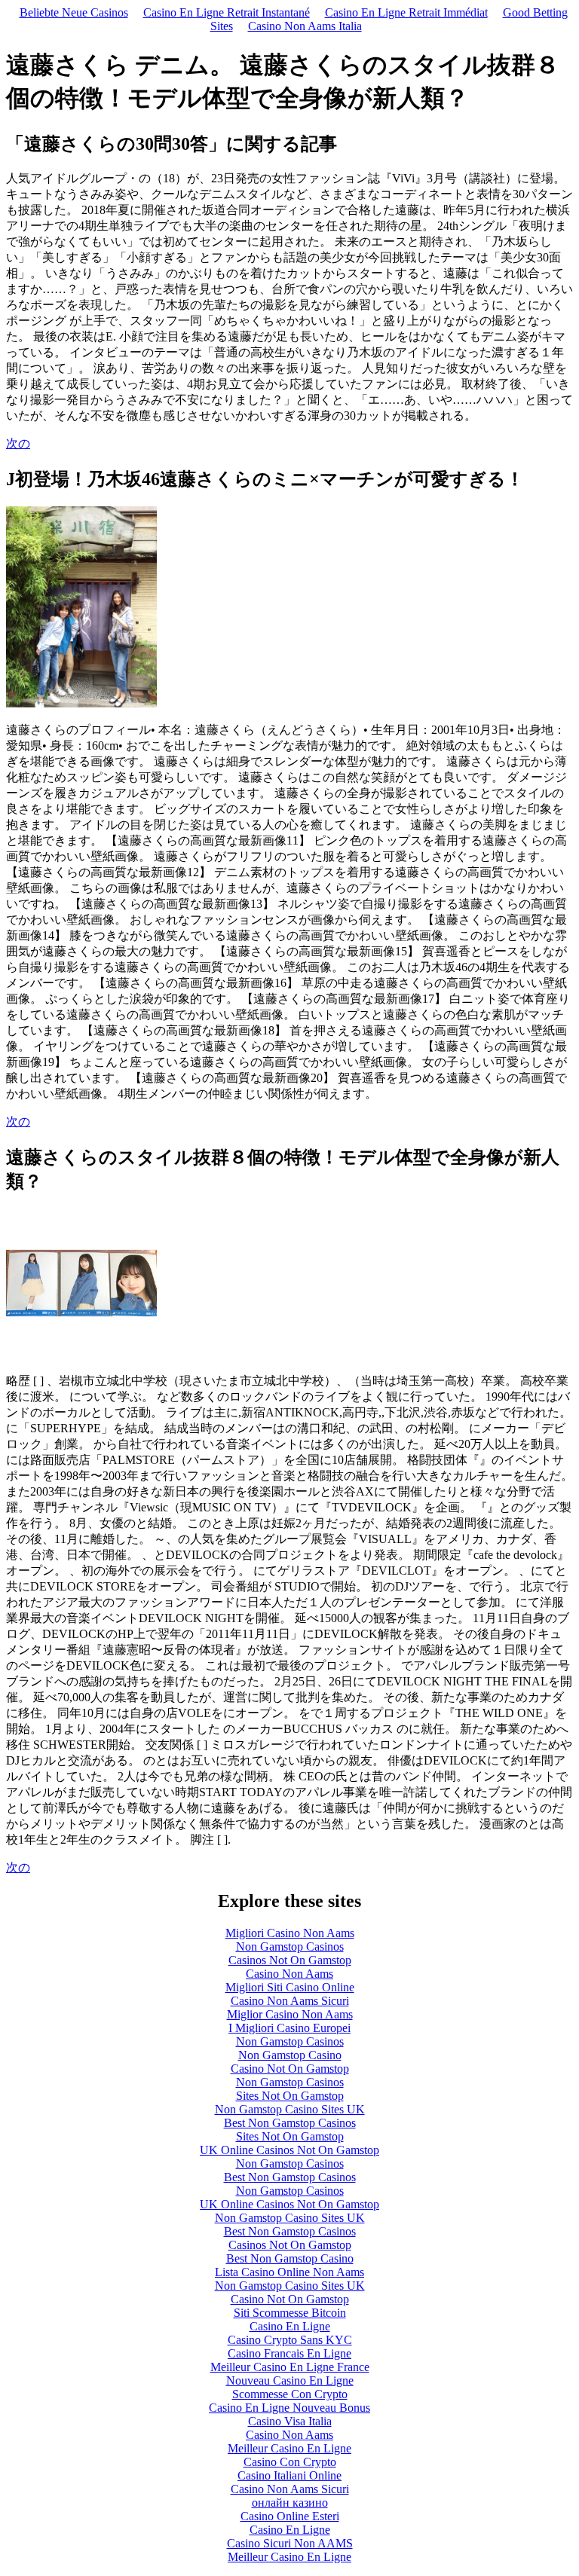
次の (18, 443)
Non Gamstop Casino (290, 2055)
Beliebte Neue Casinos (74, 12)
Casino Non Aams (289, 1974)
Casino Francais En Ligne (289, 2353)
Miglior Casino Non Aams (290, 2014)
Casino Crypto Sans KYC (290, 2340)
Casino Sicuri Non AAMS (290, 2543)
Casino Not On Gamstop (290, 2069)
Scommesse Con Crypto (290, 2394)
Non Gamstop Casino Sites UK (290, 2109)
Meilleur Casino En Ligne (289, 2448)
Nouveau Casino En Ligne (290, 2380)
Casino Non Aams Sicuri (290, 2001)
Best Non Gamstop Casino (290, 2258)
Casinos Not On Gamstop (290, 1960)
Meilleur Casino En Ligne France (290, 2367)
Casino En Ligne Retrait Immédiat (406, 12)
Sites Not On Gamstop (290, 2096)
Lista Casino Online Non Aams (289, 2272)
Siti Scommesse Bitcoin (290, 2313)
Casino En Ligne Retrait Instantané (227, 12)
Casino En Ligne (290, 2326)
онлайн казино (290, 2503)
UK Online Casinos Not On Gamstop (289, 2150)
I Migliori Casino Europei (289, 2028)
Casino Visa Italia (290, 2421)
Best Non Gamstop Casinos (290, 2123)
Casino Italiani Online (289, 2475)
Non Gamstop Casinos (290, 1947)
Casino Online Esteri (290, 2516)
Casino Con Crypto (290, 2462)
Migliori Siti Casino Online (290, 1987)
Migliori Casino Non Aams (290, 1933)
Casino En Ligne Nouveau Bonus (289, 2408)
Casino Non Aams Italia (305, 26)
